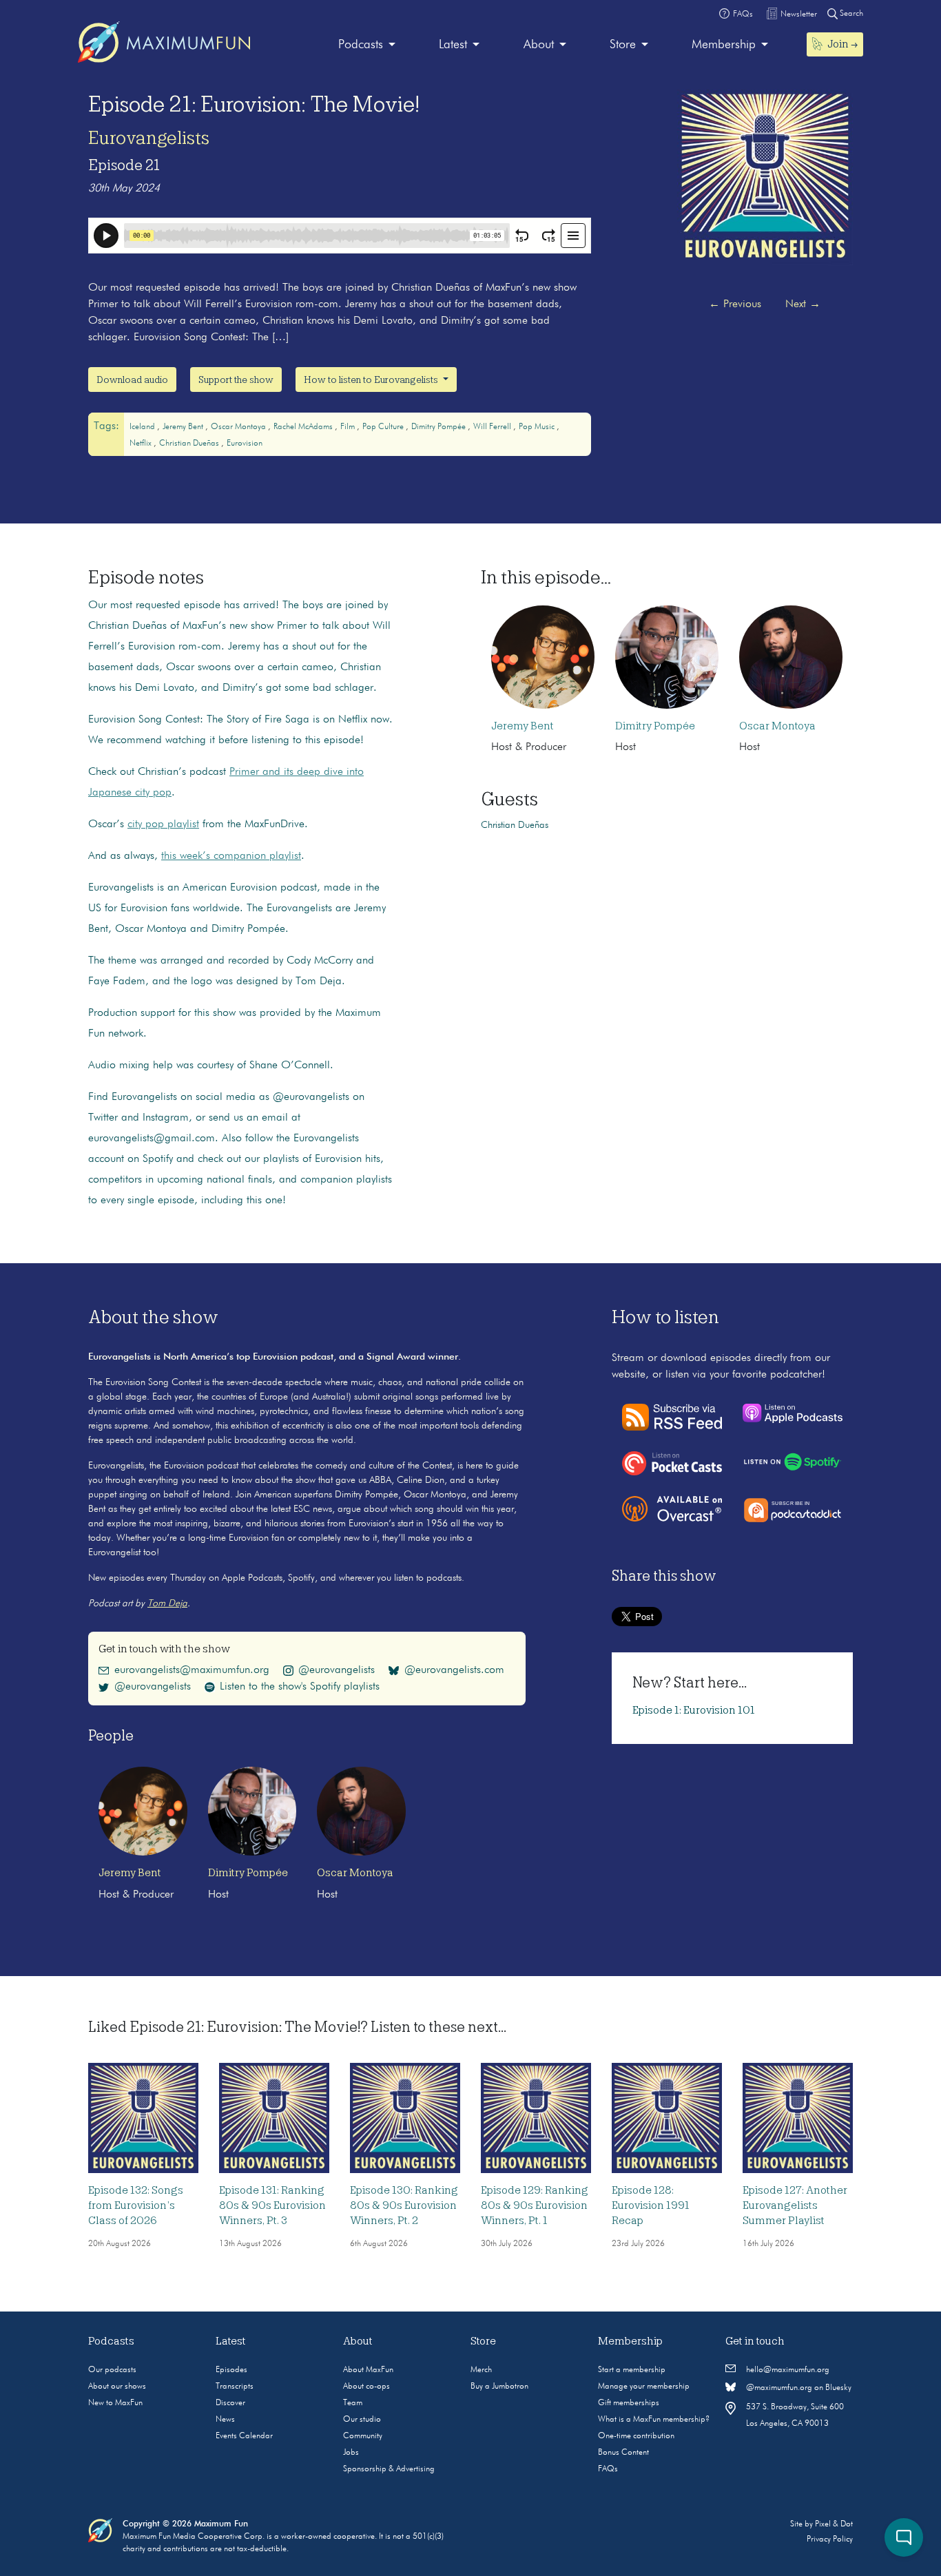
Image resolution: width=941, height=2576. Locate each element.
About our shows (117, 2387)
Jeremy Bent (184, 427)
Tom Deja (167, 1603)
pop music (538, 427)
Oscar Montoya (239, 427)
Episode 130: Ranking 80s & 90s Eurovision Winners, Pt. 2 (404, 2205)
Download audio (132, 380)
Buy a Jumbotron (499, 2387)
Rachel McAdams (304, 427)
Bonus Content (623, 2453)
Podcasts (361, 45)
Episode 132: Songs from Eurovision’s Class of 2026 (136, 2205)
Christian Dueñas (190, 444)
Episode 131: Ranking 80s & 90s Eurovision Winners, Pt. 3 (272, 2205)
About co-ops (366, 2387)
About (539, 45)
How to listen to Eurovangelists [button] (372, 380)
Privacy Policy (830, 2539)
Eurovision (245, 444)
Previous (735, 304)
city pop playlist (163, 824)
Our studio (362, 2420)
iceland (143, 427)
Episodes (231, 2370)
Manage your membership (644, 2387)
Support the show (236, 380)
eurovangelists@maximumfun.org (192, 1670)
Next (803, 304)
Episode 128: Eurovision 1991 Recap (651, 2205)
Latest (453, 45)
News (225, 2420)
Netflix (142, 444)
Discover (230, 2403)
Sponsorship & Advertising (389, 2469)
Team (353, 2403)
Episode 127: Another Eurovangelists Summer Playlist (795, 2205)
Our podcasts (112, 2370)
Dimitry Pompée (440, 427)
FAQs (608, 2469)
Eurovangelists (149, 138)
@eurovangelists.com (454, 1670)
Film (349, 427)
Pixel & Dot (834, 2524)
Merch (481, 2370)
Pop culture (384, 427)
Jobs (351, 2453)
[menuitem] (367, 45)
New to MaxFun (115, 2403)
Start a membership (632, 2370)
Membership (724, 45)
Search (850, 14)
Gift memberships (629, 2403)
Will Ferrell (493, 427)
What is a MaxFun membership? (654, 2420)
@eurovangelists (337, 1670)
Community (363, 2436)
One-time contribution (636, 2436)
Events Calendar (244, 2436)
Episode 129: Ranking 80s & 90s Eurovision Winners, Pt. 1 (535, 2205)
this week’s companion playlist (231, 856)
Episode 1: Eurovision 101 (694, 1710)
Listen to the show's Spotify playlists (300, 1687)
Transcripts (235, 2387)
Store (623, 45)
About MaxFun (368, 2370)
